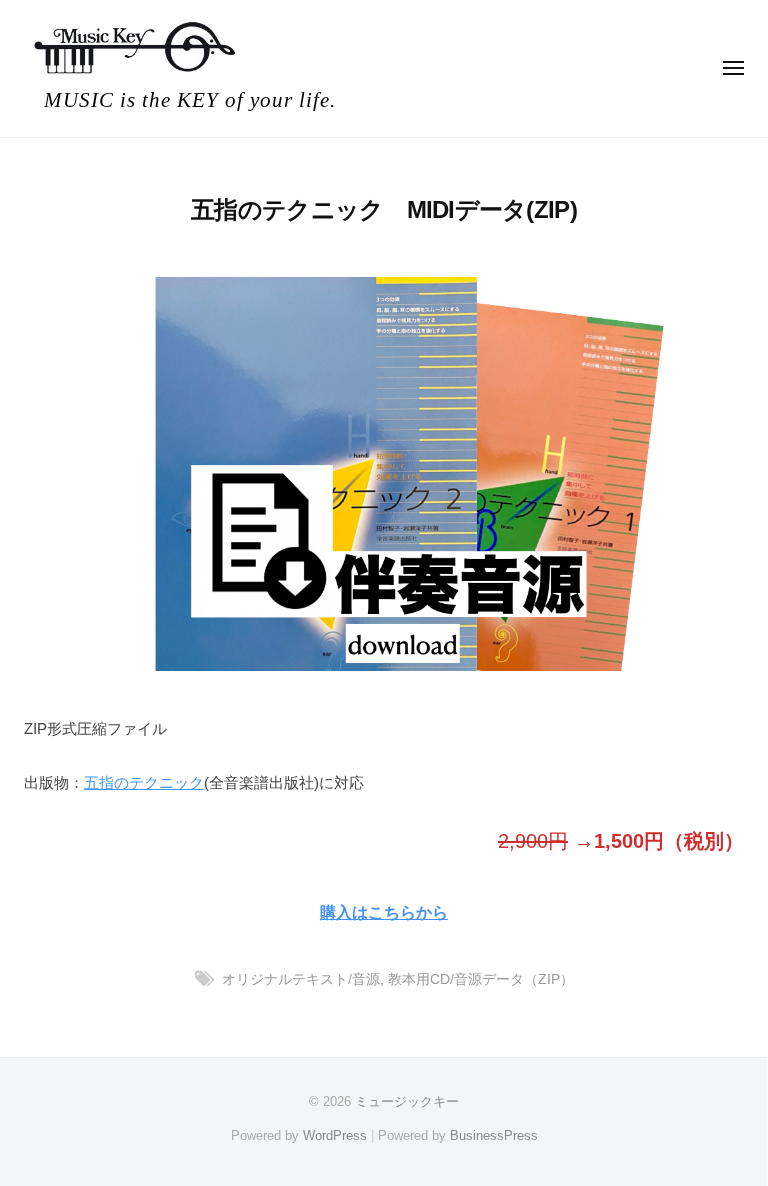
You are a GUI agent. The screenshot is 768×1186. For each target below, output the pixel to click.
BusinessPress (494, 1135)
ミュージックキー (407, 1101)
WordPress (335, 1135)
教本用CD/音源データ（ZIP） (481, 979)
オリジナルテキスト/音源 (301, 979)
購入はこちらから (384, 912)
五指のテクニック (144, 782)
